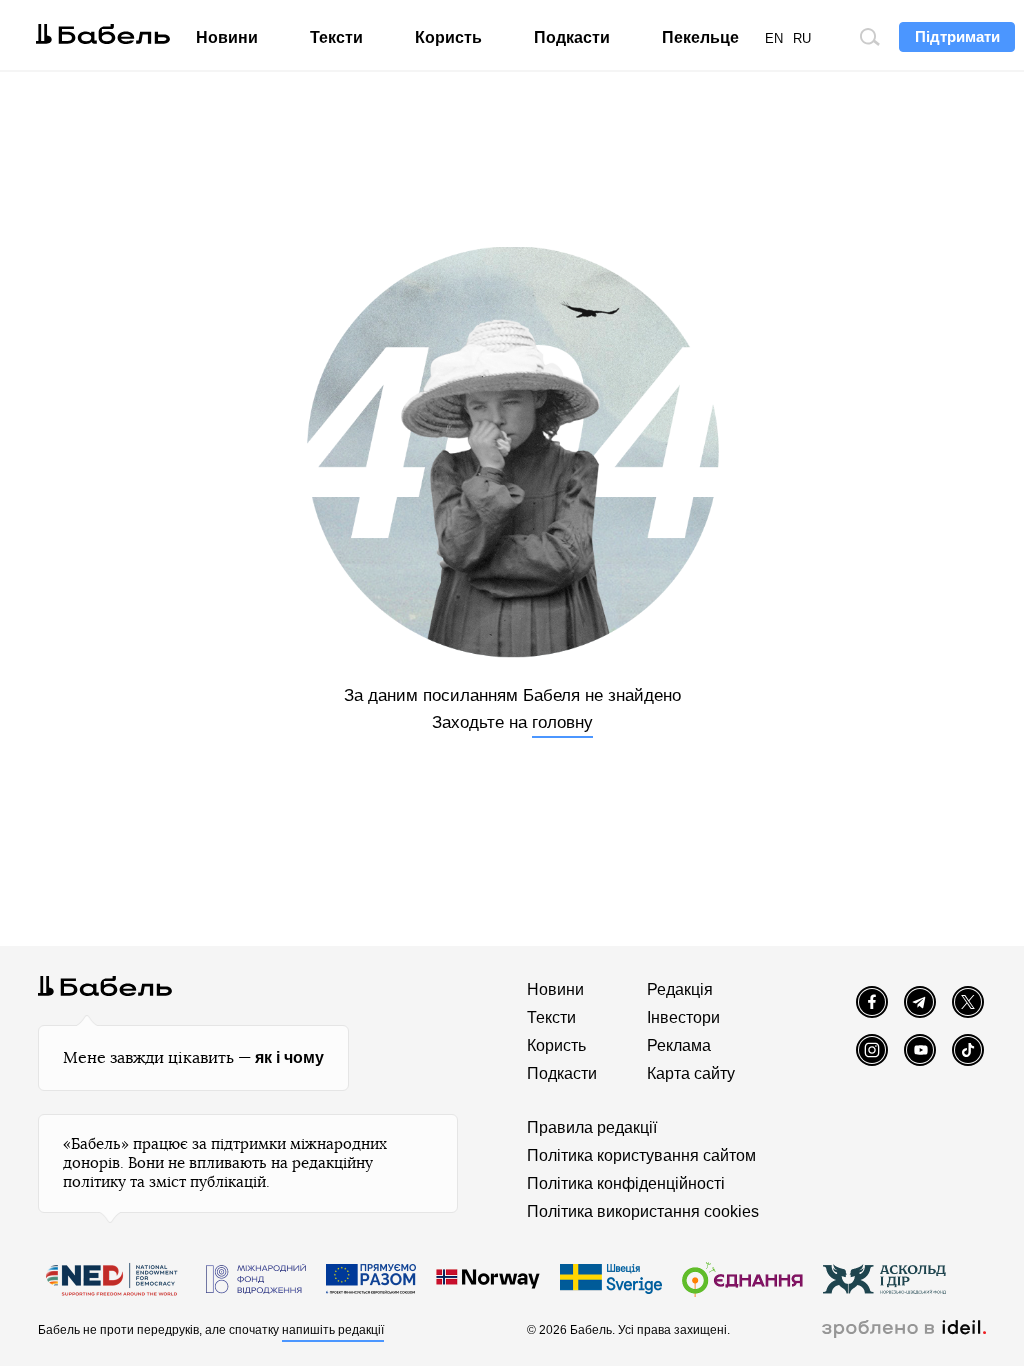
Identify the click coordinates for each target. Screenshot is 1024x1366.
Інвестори (683, 1017)
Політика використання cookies (643, 1211)
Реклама (679, 1045)
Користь (448, 37)
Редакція (680, 989)
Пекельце (700, 37)
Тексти (336, 37)
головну (562, 722)
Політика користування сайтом (641, 1155)
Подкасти (572, 37)
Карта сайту (691, 1073)
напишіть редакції (333, 1330)
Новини (227, 37)
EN (774, 38)
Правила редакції (592, 1127)
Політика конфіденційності (626, 1183)
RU (802, 38)
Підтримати (957, 36)
